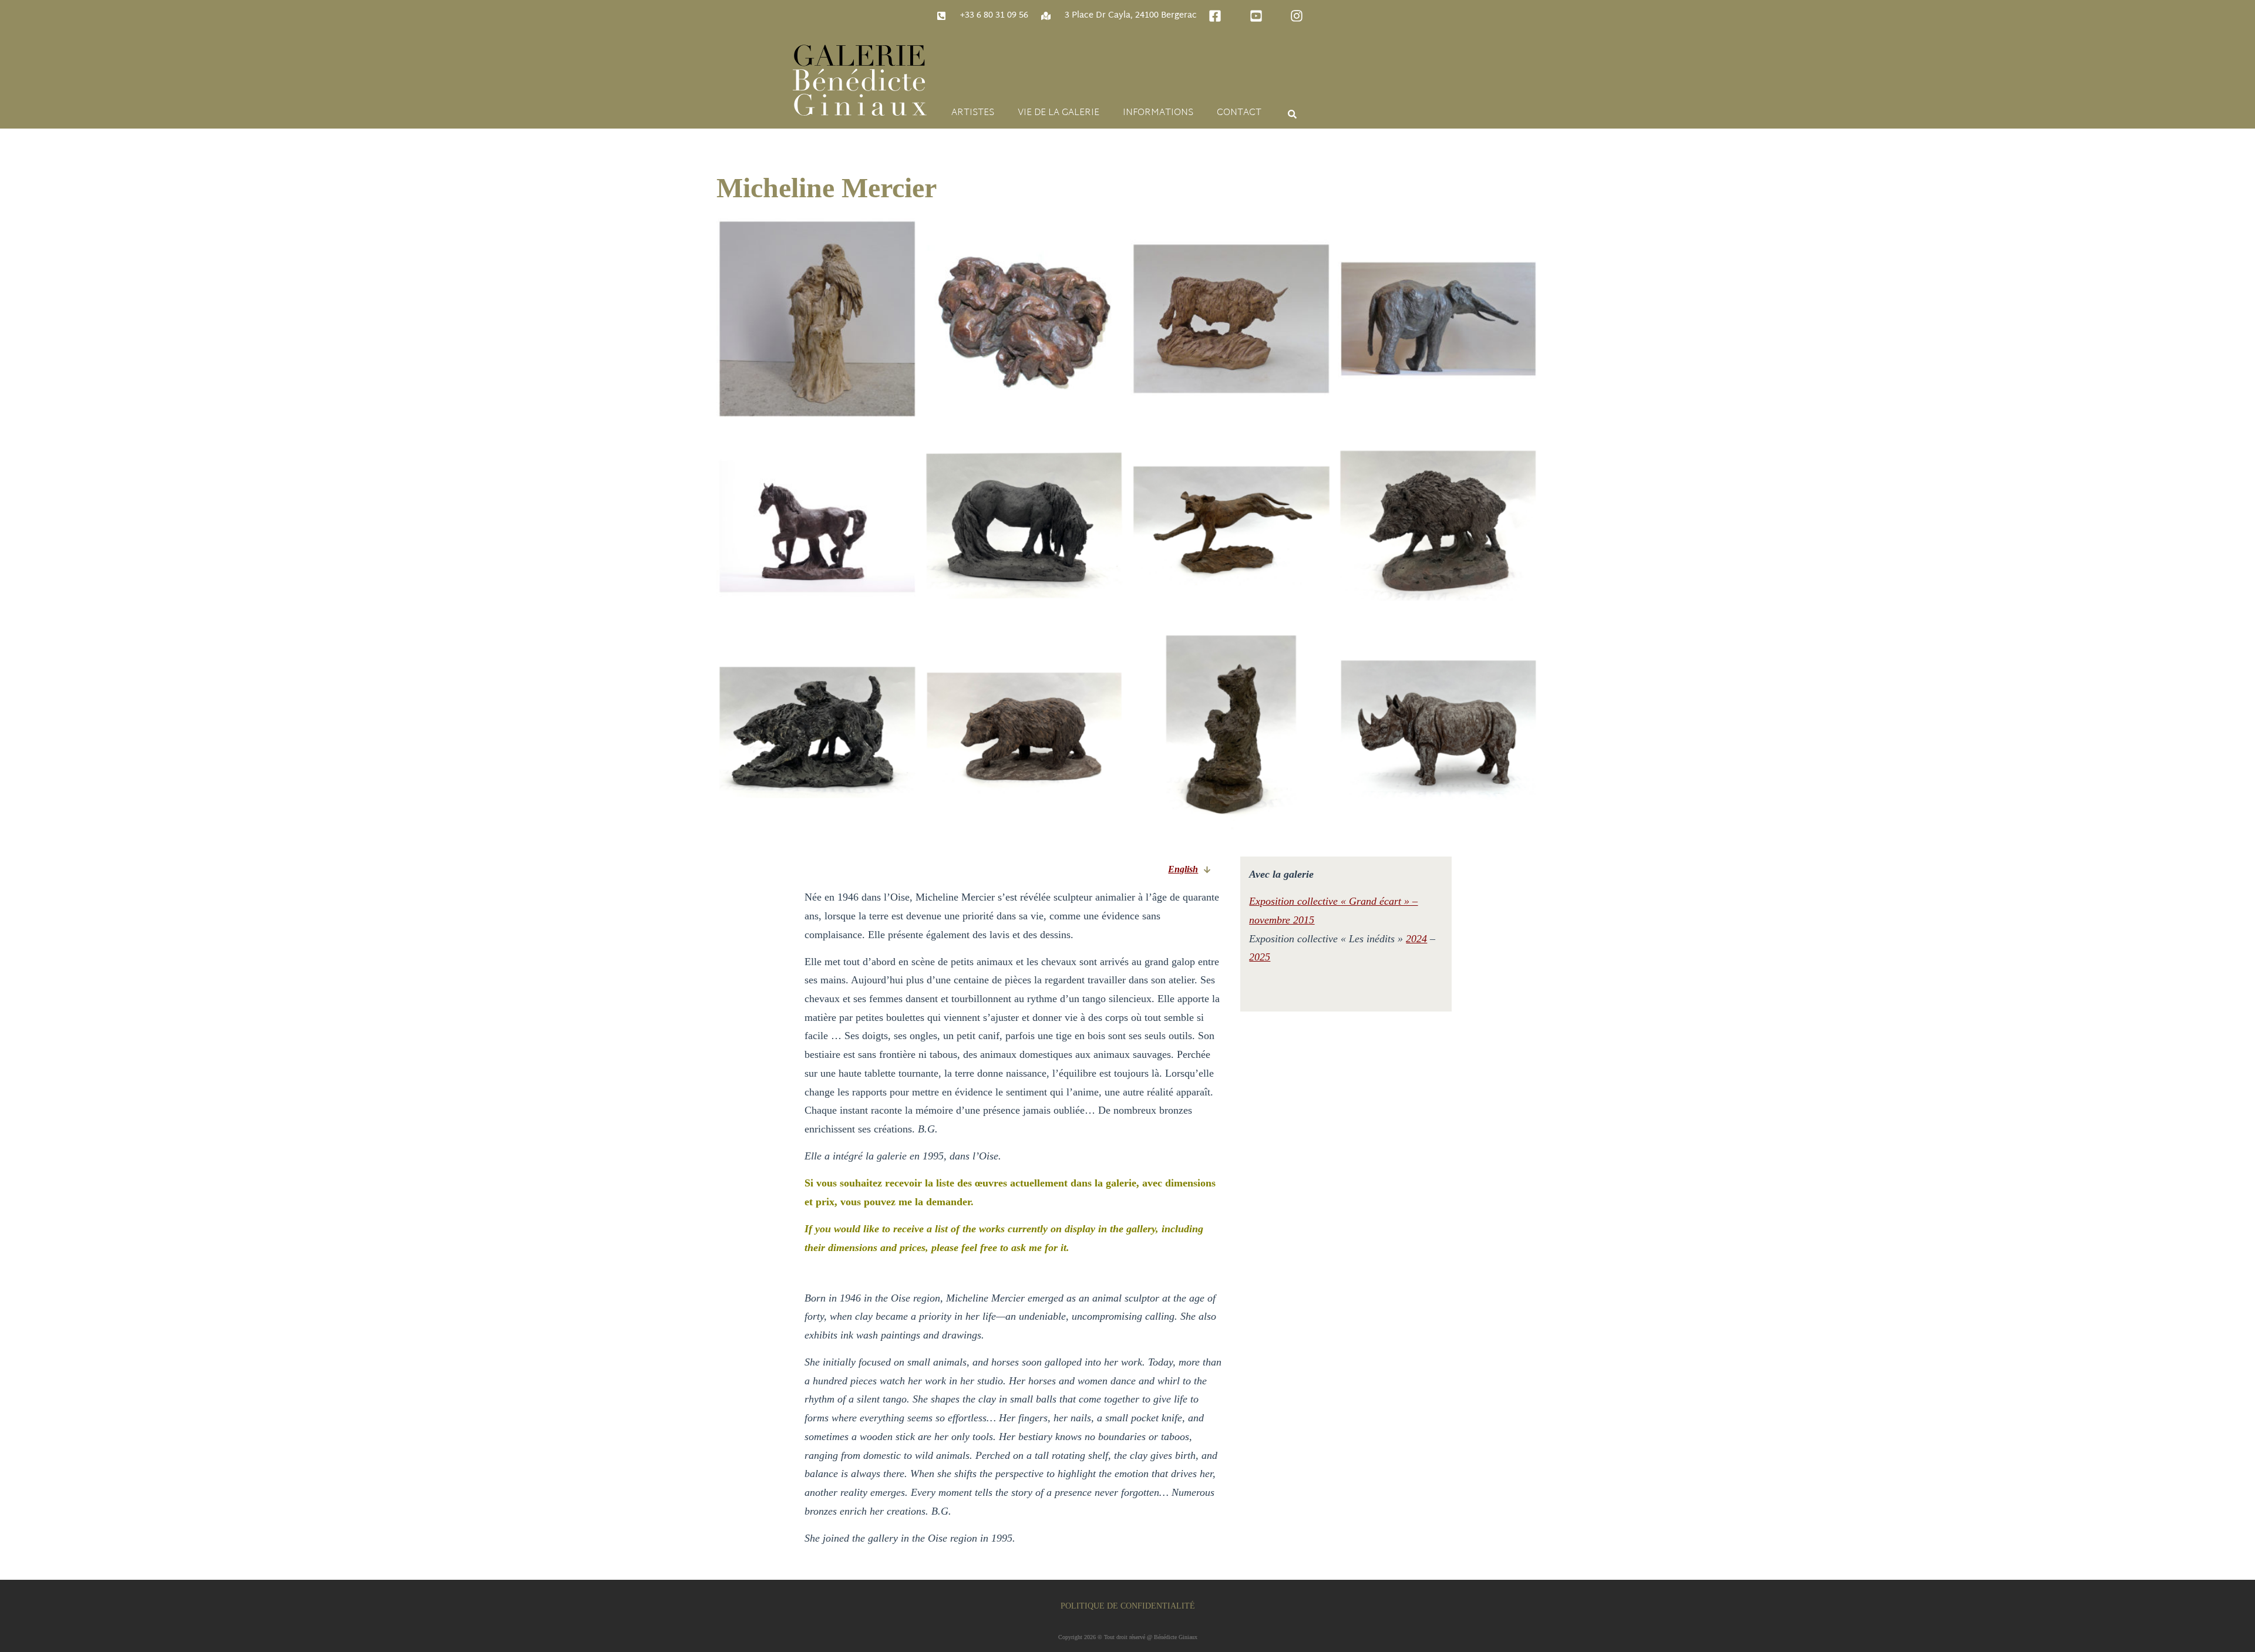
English (1183, 869)
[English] (1207, 870)
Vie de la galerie (1058, 113)
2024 (1416, 939)
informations (1158, 113)
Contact (1239, 113)
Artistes (973, 113)
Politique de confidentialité (1128, 1606)
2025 (1260, 957)
